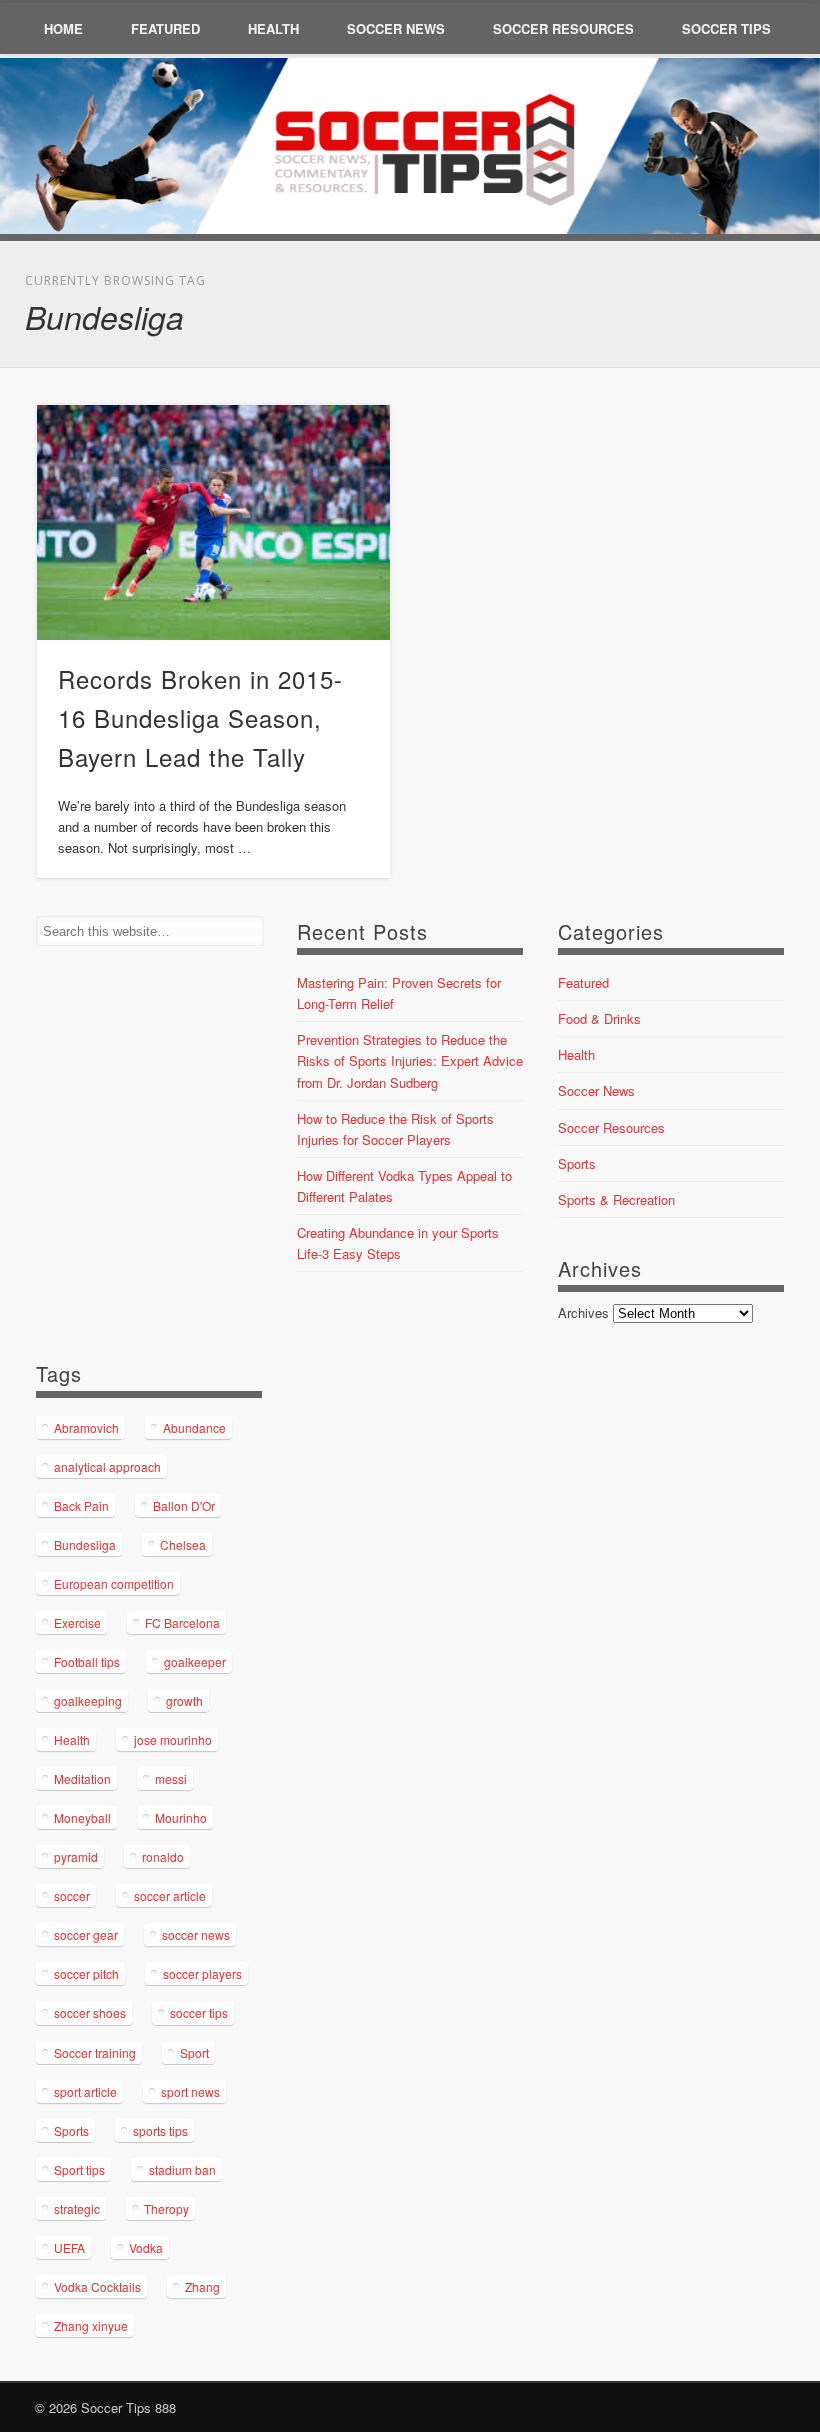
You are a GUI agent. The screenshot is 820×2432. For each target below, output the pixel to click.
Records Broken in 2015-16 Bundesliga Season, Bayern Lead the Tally (200, 717)
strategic (77, 2208)
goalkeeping (88, 1700)
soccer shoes (90, 2012)
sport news (190, 2091)
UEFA (69, 2247)
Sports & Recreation (616, 1199)
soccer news (196, 1934)
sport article (85, 2091)
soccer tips (199, 2012)
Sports (577, 1163)
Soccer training (95, 2052)
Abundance (194, 1427)
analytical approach (107, 1466)
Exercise (77, 1622)
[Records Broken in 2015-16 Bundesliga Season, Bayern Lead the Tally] (213, 522)
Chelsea (183, 1544)
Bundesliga (85, 1544)
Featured (165, 28)
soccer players (202, 1973)
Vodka (146, 2247)
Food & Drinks (599, 1018)
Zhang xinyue (91, 2325)
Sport (194, 2052)
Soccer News (396, 28)
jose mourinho (173, 1739)
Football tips (87, 1661)
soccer (72, 1895)
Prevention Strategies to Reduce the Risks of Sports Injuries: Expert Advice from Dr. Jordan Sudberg (410, 1060)
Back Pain (81, 1505)
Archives (583, 1312)
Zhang (202, 2286)
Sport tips (79, 2169)
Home (63, 28)
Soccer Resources (563, 28)
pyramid (76, 1856)
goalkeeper (195, 1661)
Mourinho (181, 1817)
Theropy (166, 2208)
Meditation (82, 1778)
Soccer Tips (726, 28)
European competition (114, 1583)
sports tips (160, 2130)
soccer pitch (86, 1973)
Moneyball (82, 1817)
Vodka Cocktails (97, 2286)
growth (184, 1700)
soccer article (170, 1895)
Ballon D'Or (184, 1505)
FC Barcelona (182, 1622)
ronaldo (163, 1856)
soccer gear (86, 1934)
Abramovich (86, 1427)
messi (171, 1778)
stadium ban (182, 2169)
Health (273, 28)
